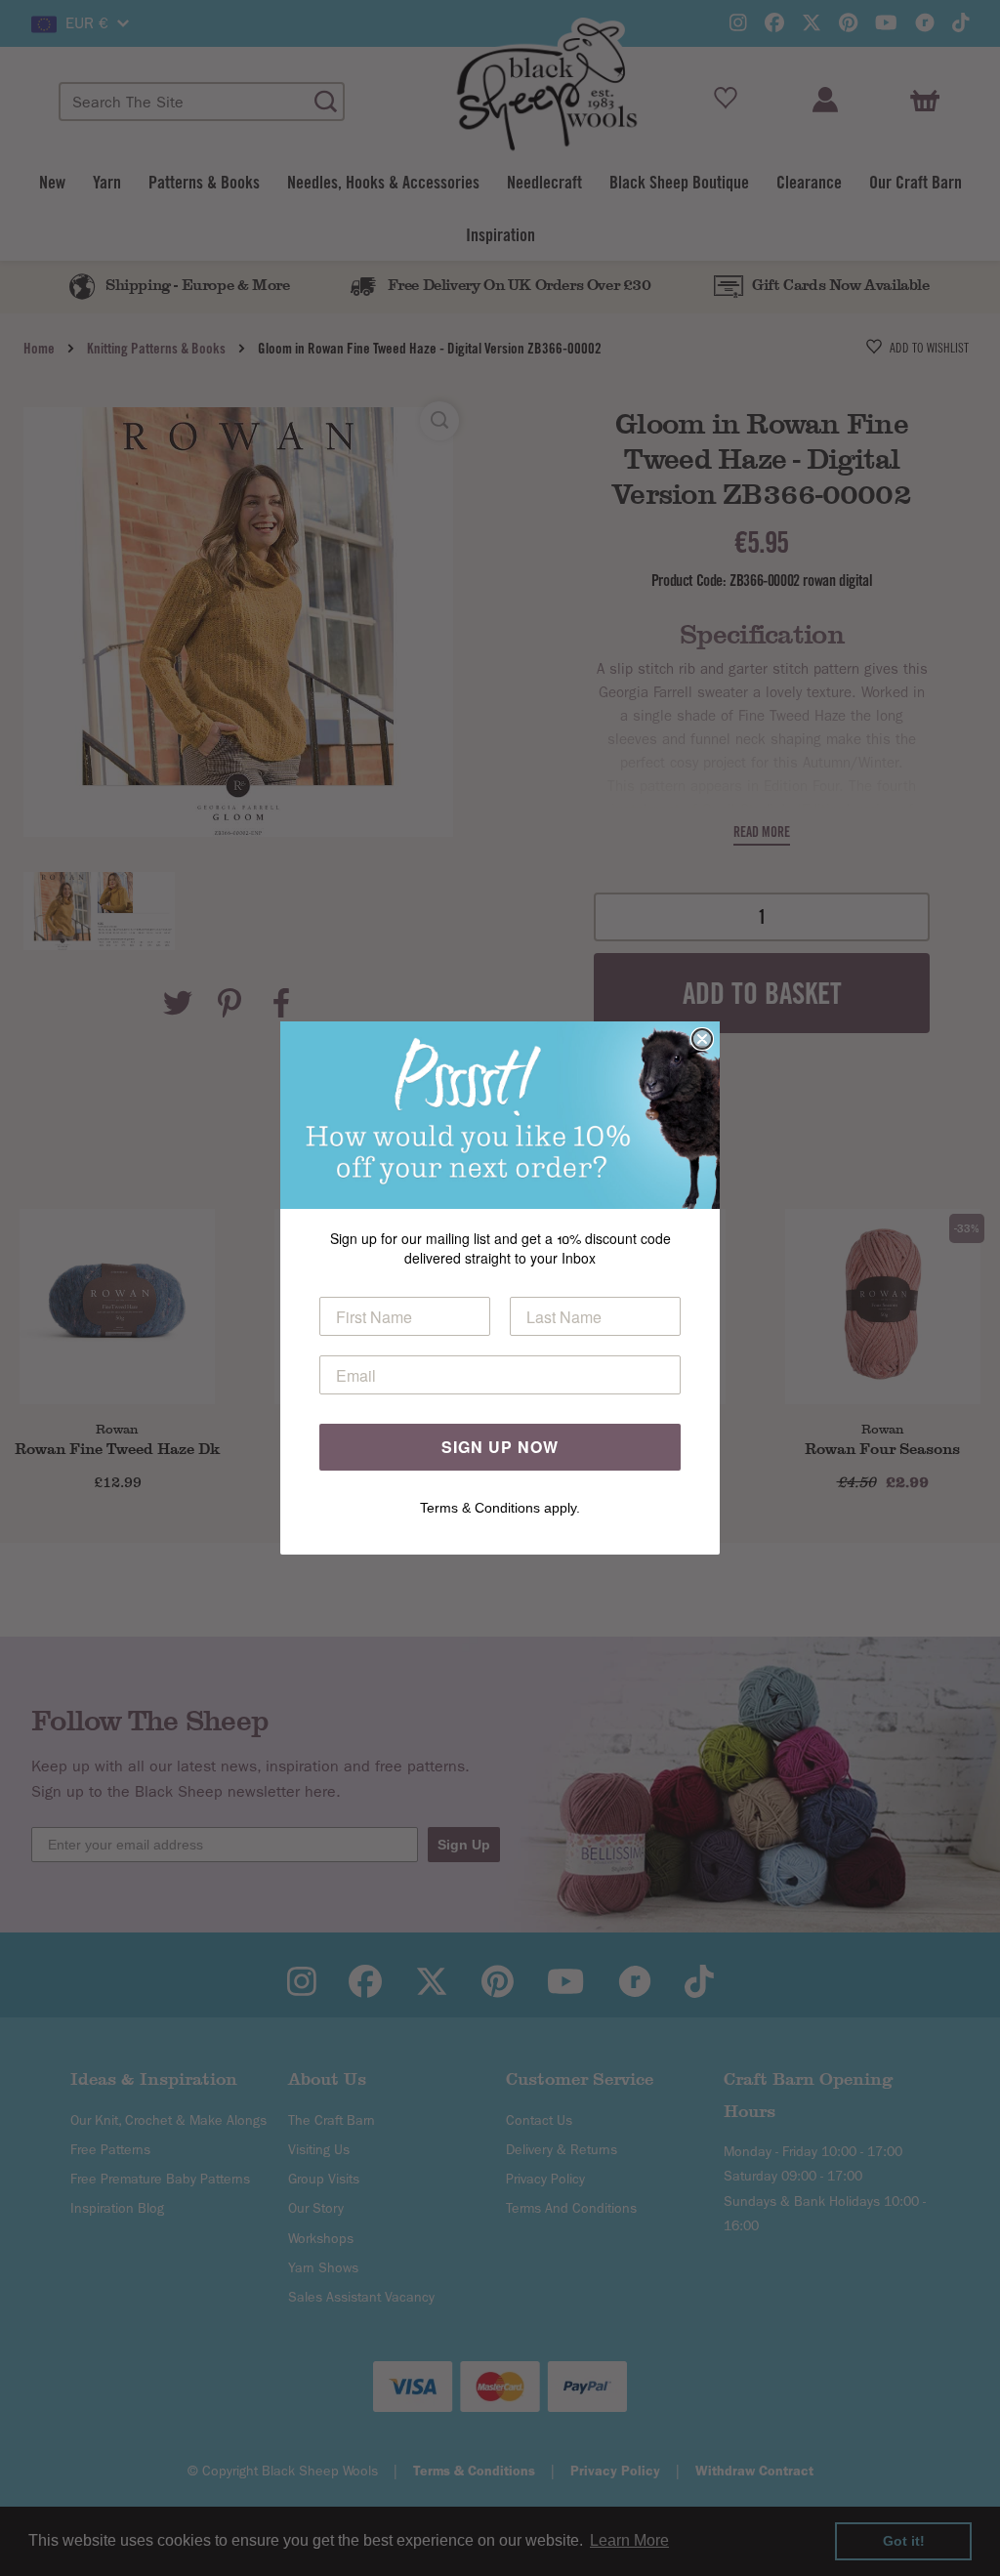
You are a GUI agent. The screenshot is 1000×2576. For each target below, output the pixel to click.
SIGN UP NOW (500, 1447)
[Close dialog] (702, 1039)
